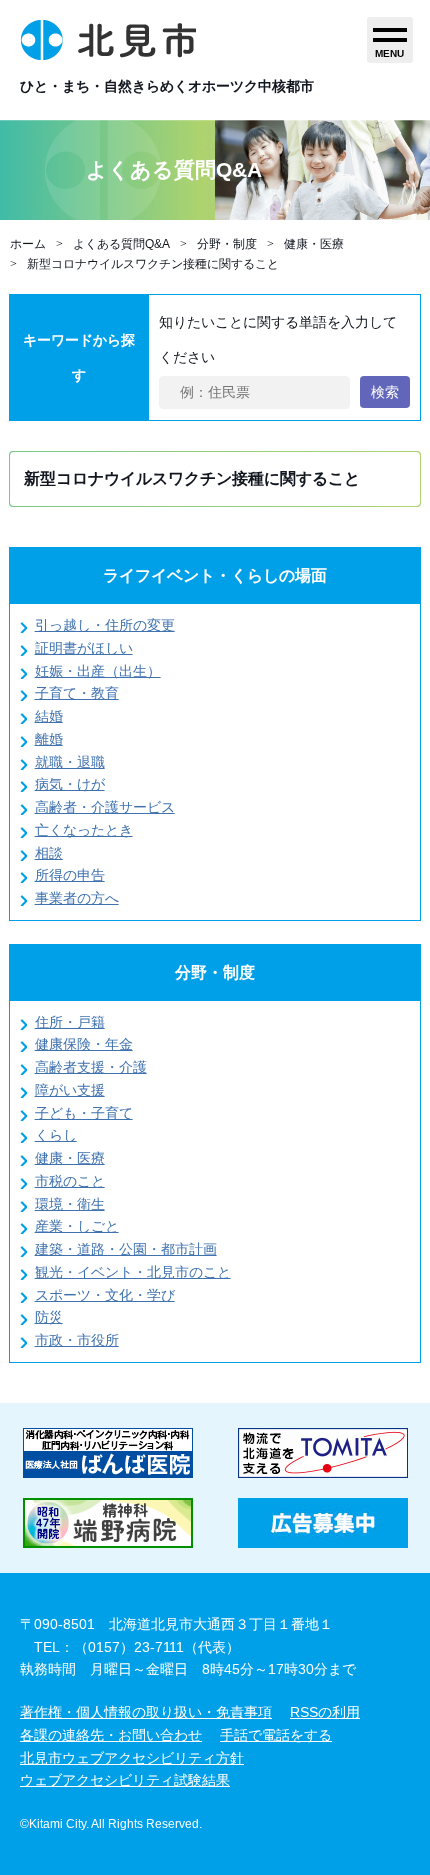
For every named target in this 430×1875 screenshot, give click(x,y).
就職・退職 (70, 762)
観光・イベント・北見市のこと (133, 1272)
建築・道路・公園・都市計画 (126, 1249)
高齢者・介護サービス (105, 807)
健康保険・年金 (84, 1044)
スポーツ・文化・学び (105, 1295)
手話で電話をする (276, 1735)
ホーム (28, 244)
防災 (49, 1317)
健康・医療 (314, 244)
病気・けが (70, 784)
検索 (385, 392)
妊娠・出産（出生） (98, 671)
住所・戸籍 (70, 1022)
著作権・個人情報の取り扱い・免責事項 (146, 1712)
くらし (56, 1135)
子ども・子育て (84, 1113)
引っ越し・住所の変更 (105, 625)
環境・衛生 (70, 1204)
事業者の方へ (77, 898)
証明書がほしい (84, 648)
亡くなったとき (84, 830)
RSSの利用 (325, 1712)
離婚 (49, 739)
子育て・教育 (77, 693)
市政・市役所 (77, 1340)
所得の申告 (70, 875)
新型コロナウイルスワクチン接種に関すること (153, 264)
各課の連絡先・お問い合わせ (111, 1735)
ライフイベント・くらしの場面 (215, 575)
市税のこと (70, 1181)
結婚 (49, 716)
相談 (49, 853)
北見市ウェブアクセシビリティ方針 (132, 1758)
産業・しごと (77, 1226)
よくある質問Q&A (121, 244)
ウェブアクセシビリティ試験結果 (125, 1780)
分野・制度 (227, 244)
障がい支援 (70, 1090)
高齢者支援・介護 (91, 1067)
